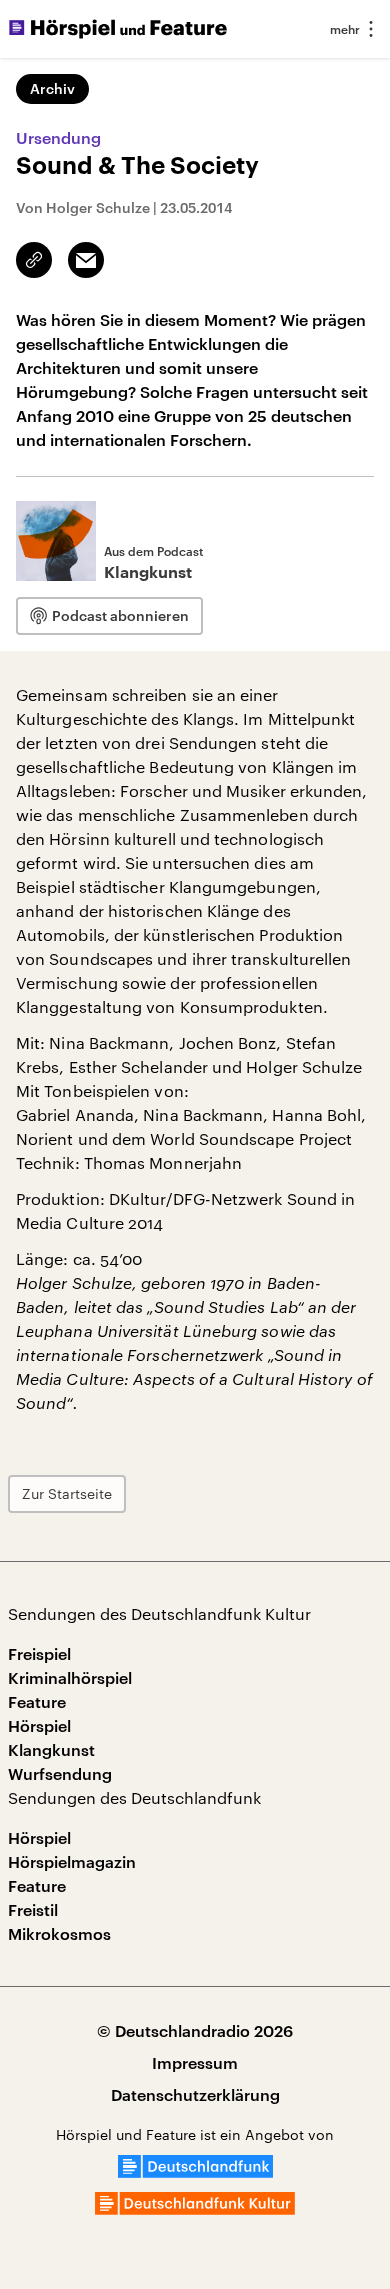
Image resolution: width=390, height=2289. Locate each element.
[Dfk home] (195, 2208)
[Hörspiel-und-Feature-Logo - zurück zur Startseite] (118, 29)
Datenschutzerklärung (195, 2094)
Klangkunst (51, 1749)
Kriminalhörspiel (70, 1677)
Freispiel (39, 1653)
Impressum (195, 2062)
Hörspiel (39, 1725)
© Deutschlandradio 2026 (195, 2030)
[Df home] (195, 2171)
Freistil (33, 1909)
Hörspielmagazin (72, 1861)
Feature (37, 1701)
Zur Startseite (67, 1493)
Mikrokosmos (59, 1933)
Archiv (52, 88)
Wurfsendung (60, 1773)
